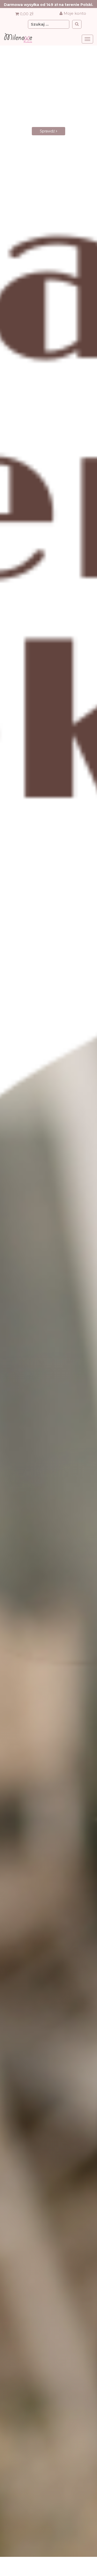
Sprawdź (48, 136)
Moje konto (74, 13)
